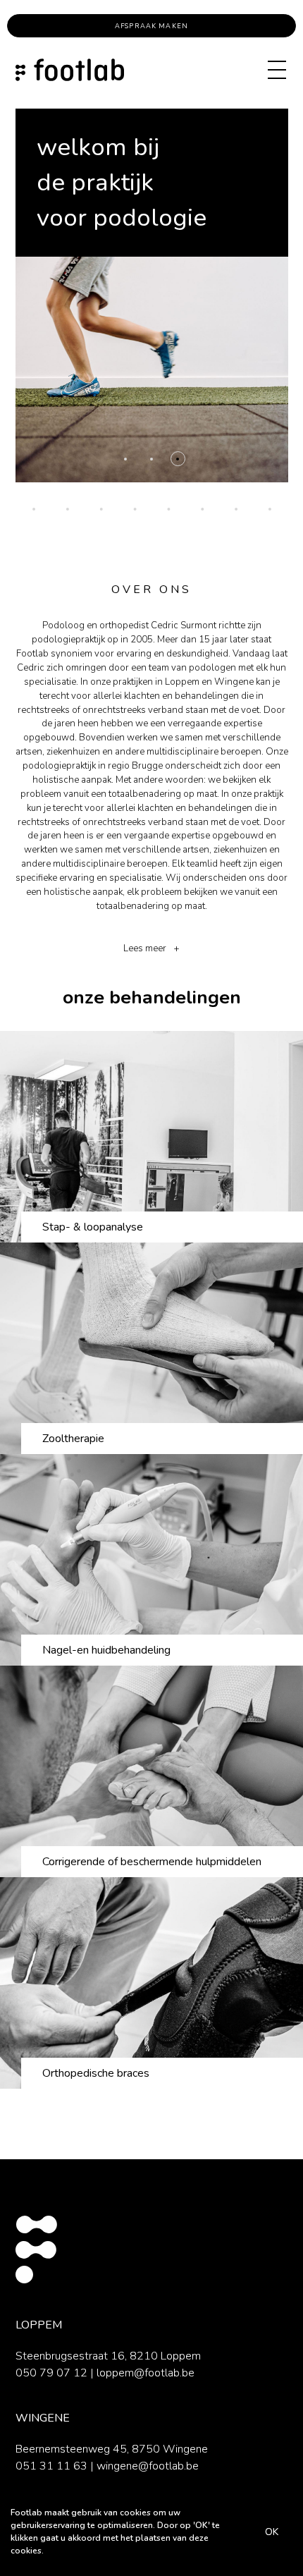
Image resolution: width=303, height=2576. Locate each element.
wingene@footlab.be (148, 2466)
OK (272, 2532)
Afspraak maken (151, 26)
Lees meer (145, 948)
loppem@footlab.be (146, 2373)
